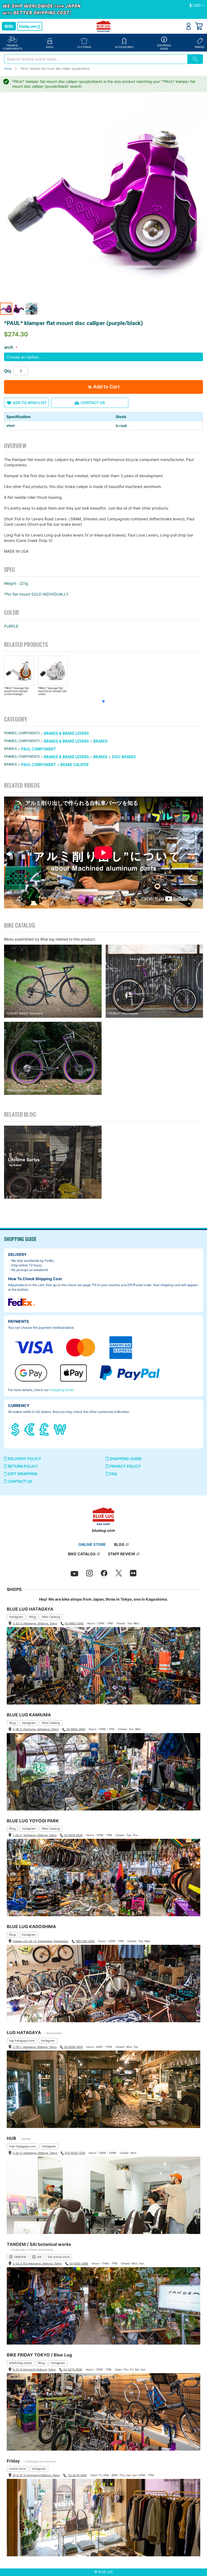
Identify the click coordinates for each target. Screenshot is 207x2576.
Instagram (16, 1617)
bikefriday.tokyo (21, 2363)
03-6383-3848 (79, 2263)
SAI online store (59, 2257)
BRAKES (100, 741)
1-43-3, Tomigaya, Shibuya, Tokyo (35, 1835)
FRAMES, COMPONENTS (22, 733)
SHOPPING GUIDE (125, 1459)
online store (17, 2469)
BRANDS (10, 749)
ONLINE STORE (92, 1544)
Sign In (189, 26)
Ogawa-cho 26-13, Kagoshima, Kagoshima (40, 1941)
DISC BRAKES (124, 757)
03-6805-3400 (76, 1729)
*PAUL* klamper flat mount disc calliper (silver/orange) (16, 691)
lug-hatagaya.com (22, 2041)
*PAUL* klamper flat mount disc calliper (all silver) (52, 691)
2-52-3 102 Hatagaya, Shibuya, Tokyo (37, 2263)
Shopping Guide (62, 1390)
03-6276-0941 (77, 2475)
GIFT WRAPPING (22, 1474)
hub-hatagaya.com (23, 2146)
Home (8, 69)
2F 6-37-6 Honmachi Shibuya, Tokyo (36, 2475)
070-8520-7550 (75, 2153)
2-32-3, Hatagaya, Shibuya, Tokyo (35, 1623)
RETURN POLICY (22, 1466)
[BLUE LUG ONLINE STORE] (104, 27)
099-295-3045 (85, 1941)
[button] (197, 6)
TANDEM (20, 2257)
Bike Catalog (51, 1617)
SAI (39, 2257)
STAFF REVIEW (122, 1554)
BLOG (119, 1544)
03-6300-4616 (73, 2047)
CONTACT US (20, 1481)
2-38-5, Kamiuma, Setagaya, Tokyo (36, 1729)
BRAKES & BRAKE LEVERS (66, 733)
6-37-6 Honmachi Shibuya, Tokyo (34, 2369)
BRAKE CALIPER (75, 765)
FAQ (113, 1474)
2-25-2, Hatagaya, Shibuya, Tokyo (35, 2153)
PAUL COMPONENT (39, 749)
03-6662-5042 (74, 1623)
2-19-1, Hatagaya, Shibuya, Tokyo (35, 2047)
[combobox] (96, 59)
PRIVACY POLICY (125, 1466)
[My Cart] (199, 26)
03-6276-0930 (73, 2369)
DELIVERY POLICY (24, 1459)
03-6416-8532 (73, 1835)
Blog (33, 1617)
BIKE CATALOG (82, 1554)
